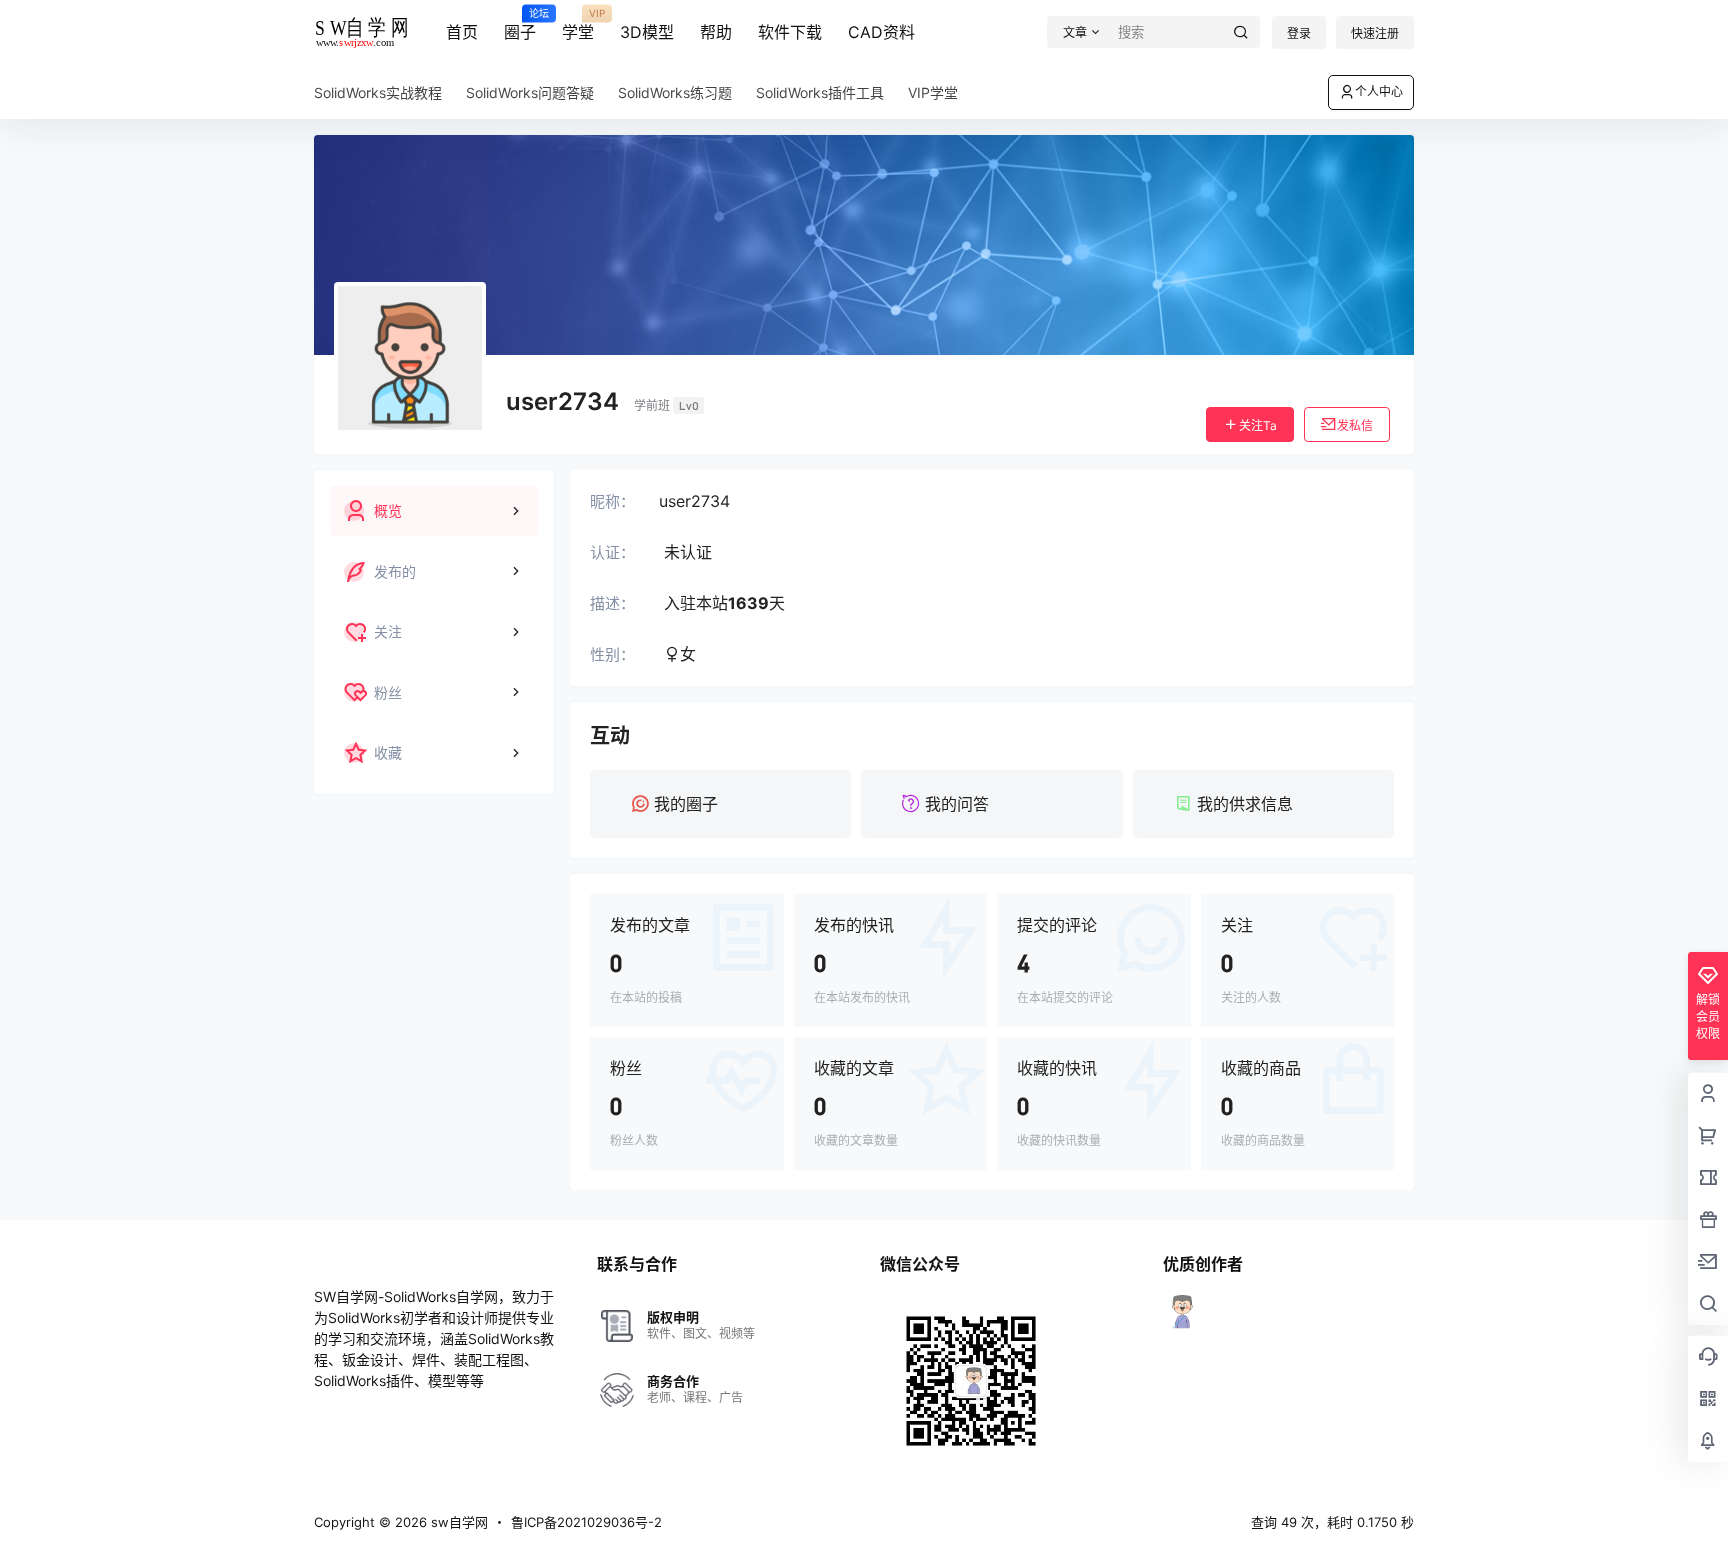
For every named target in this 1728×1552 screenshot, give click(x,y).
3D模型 (647, 32)
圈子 (520, 25)
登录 (1299, 33)
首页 (462, 32)
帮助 (716, 32)
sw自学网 (457, 1522)
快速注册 (1375, 33)
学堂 (578, 25)
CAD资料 (881, 32)
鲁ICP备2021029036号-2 (586, 1522)
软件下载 (790, 32)
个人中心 (1379, 91)
